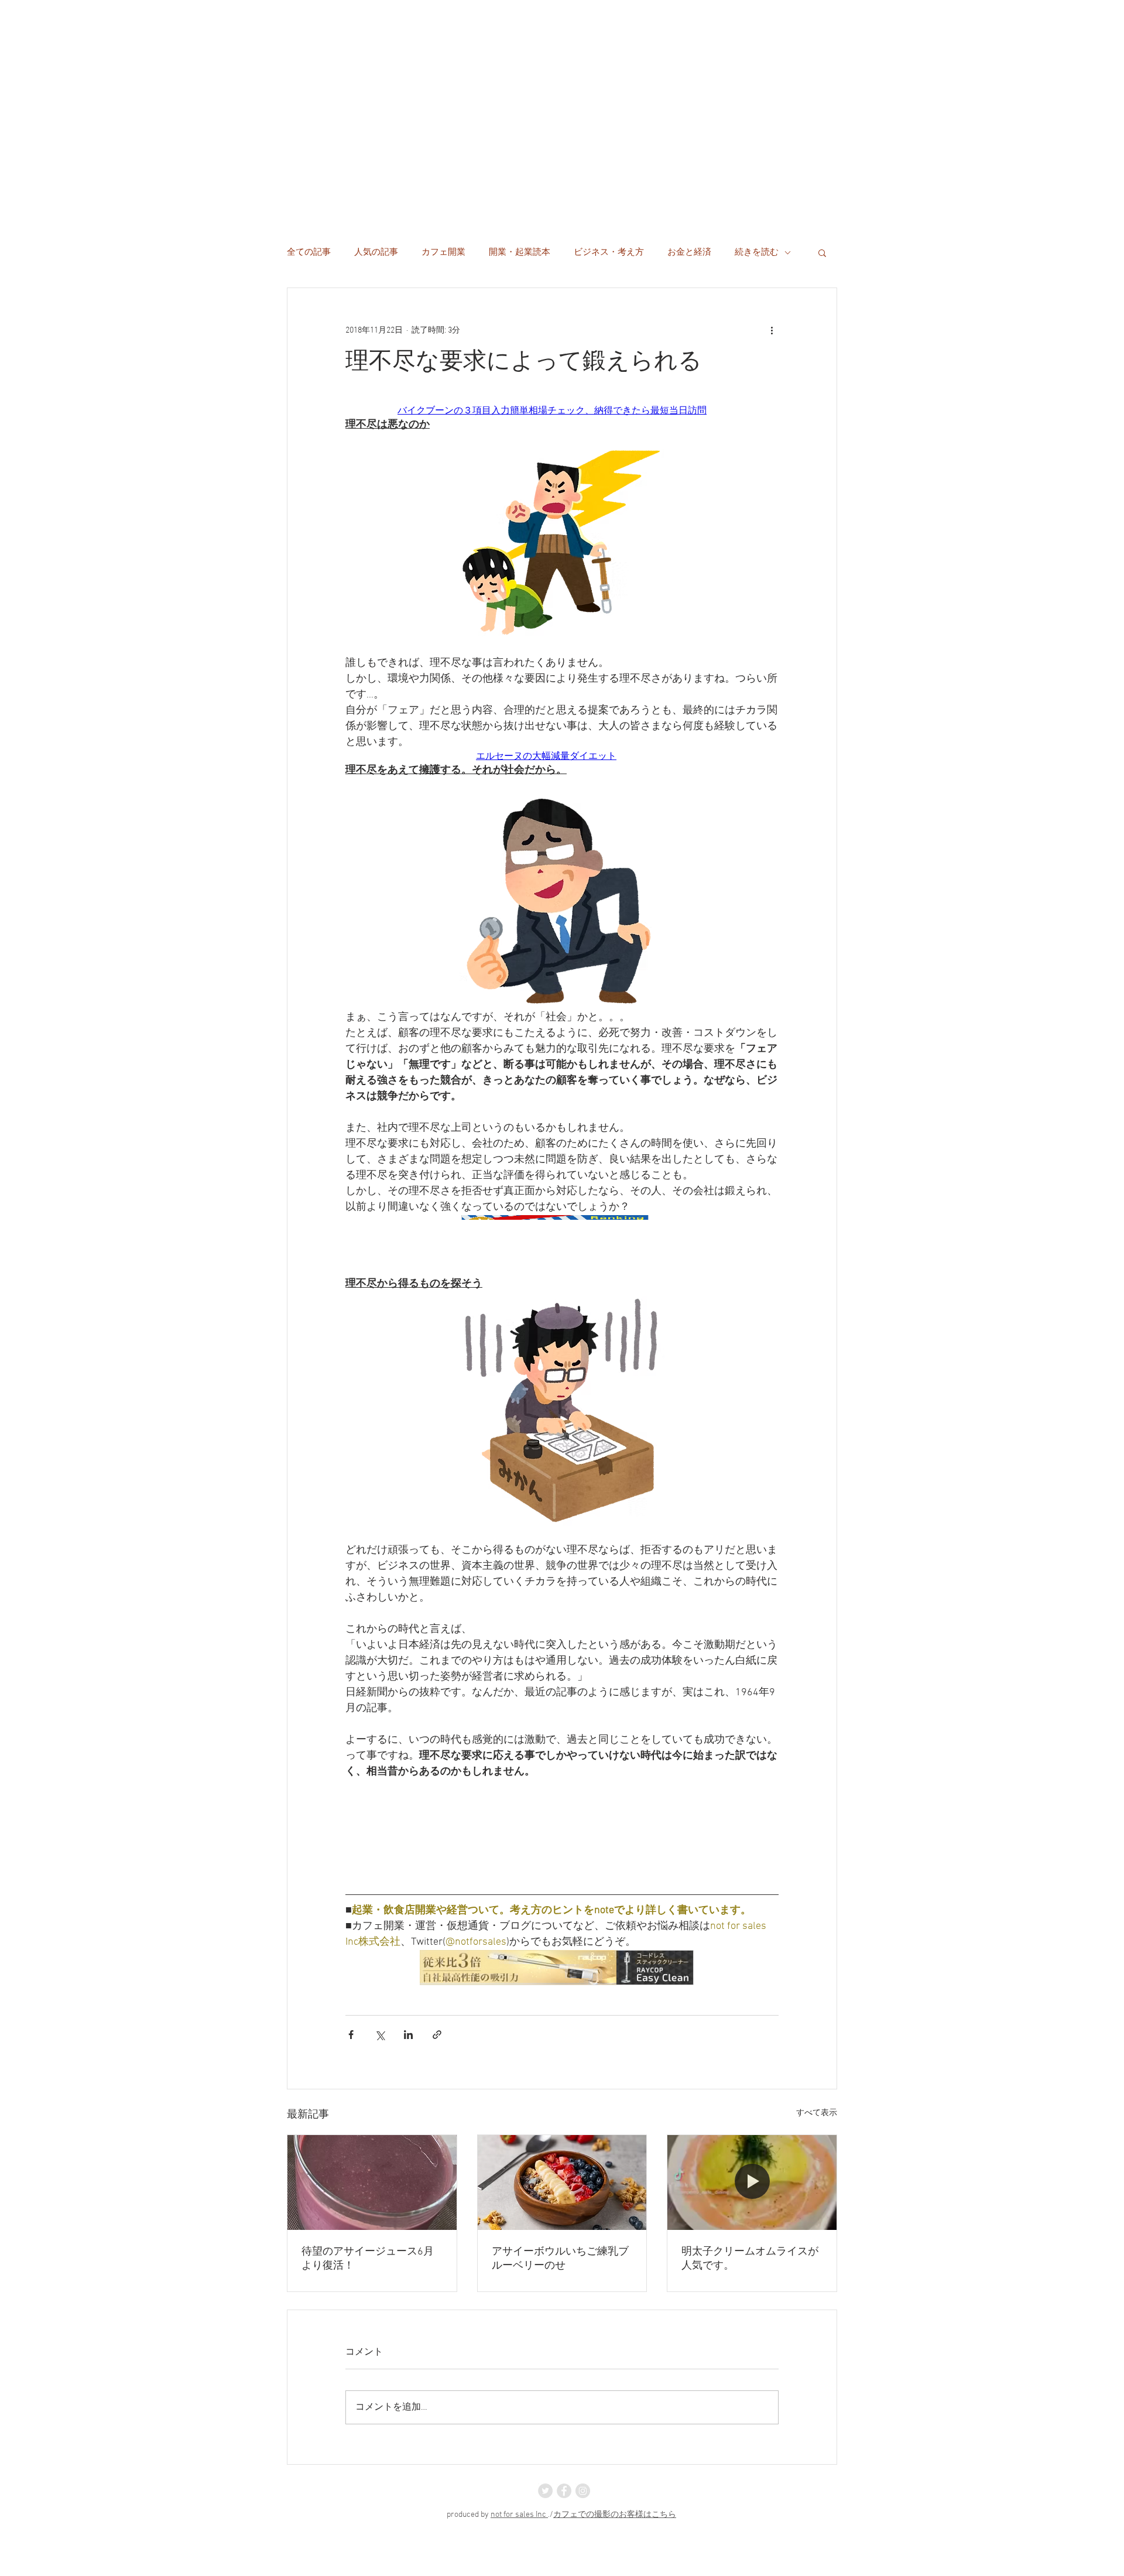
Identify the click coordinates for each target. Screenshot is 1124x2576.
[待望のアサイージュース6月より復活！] (372, 2182)
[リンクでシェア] (437, 2035)
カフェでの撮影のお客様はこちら (615, 2515)
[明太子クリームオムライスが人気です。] (752, 2182)
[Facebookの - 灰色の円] (564, 2491)
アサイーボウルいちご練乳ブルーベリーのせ (560, 2259)
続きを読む (757, 252)
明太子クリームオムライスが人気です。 (750, 2259)
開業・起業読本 (520, 252)
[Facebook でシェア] (351, 2035)
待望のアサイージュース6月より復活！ (368, 2259)
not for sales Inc (519, 2515)
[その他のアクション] (772, 330)
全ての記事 (309, 252)
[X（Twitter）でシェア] (380, 2035)
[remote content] (562, 411)
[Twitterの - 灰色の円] (545, 2491)
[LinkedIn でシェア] (408, 2035)
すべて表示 (817, 2113)
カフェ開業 (443, 252)
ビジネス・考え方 (609, 252)
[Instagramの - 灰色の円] (583, 2491)
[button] (822, 252)
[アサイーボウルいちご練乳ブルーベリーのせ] (562, 2182)
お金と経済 (689, 252)
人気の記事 (376, 252)
